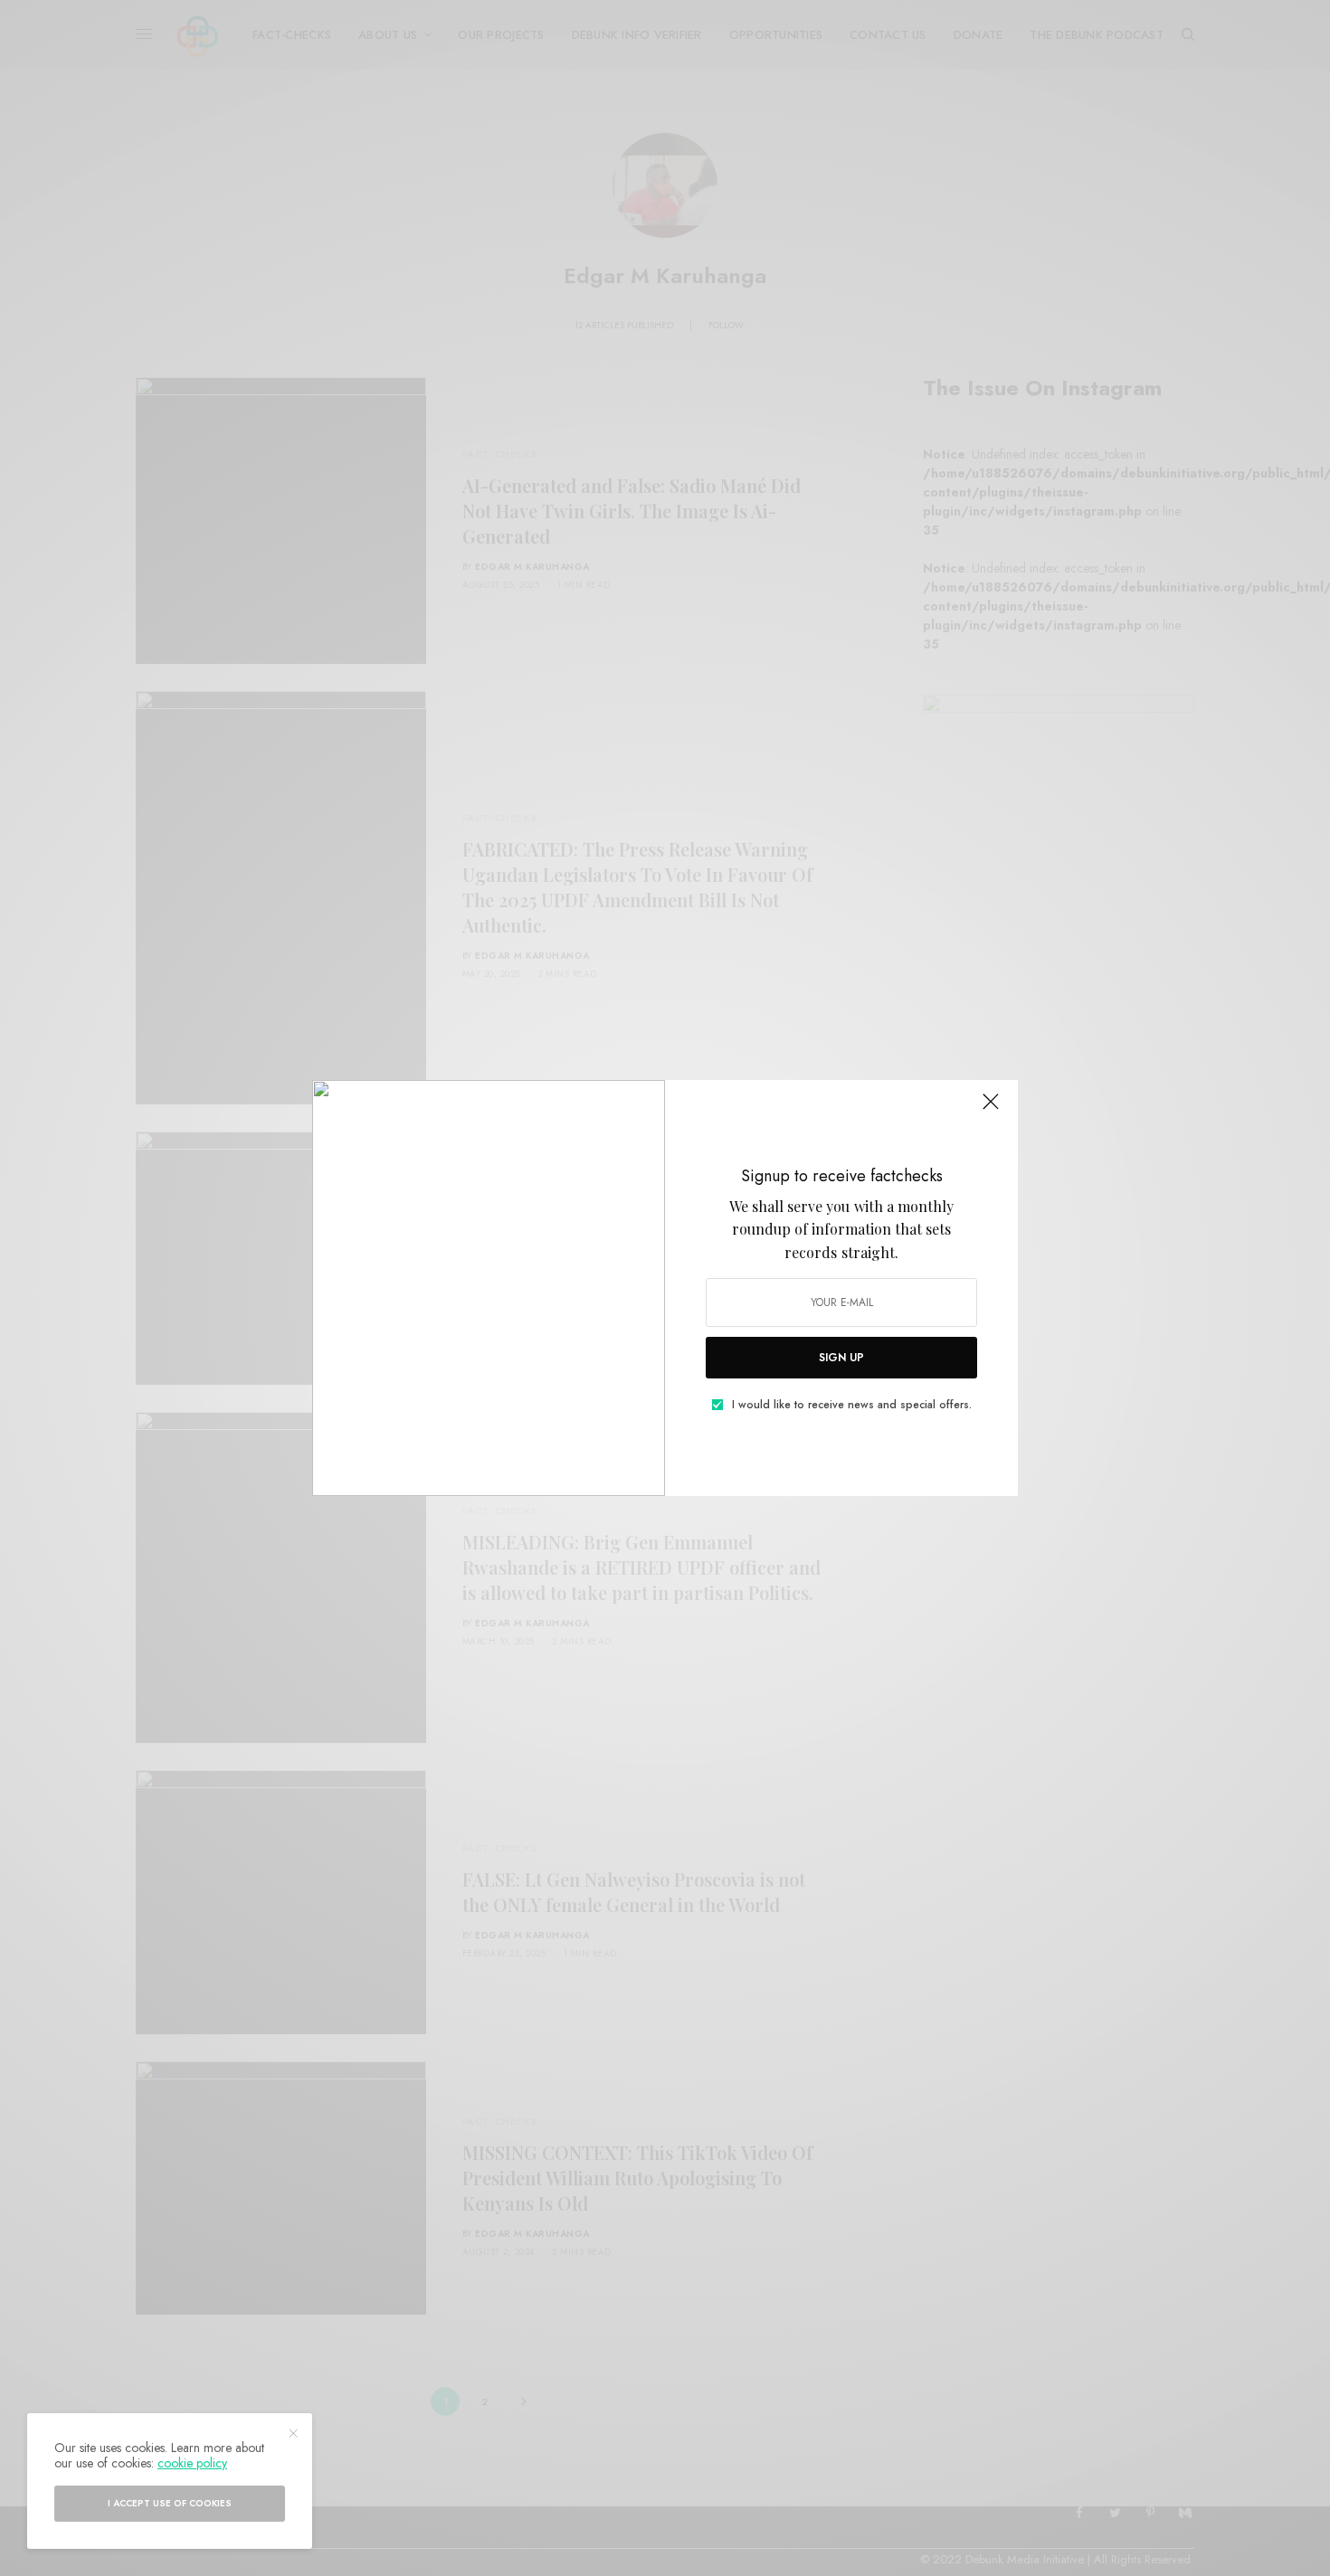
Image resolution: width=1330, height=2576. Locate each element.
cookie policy (192, 2463)
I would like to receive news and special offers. (852, 1405)
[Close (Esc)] (991, 1109)
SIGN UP (841, 1358)
